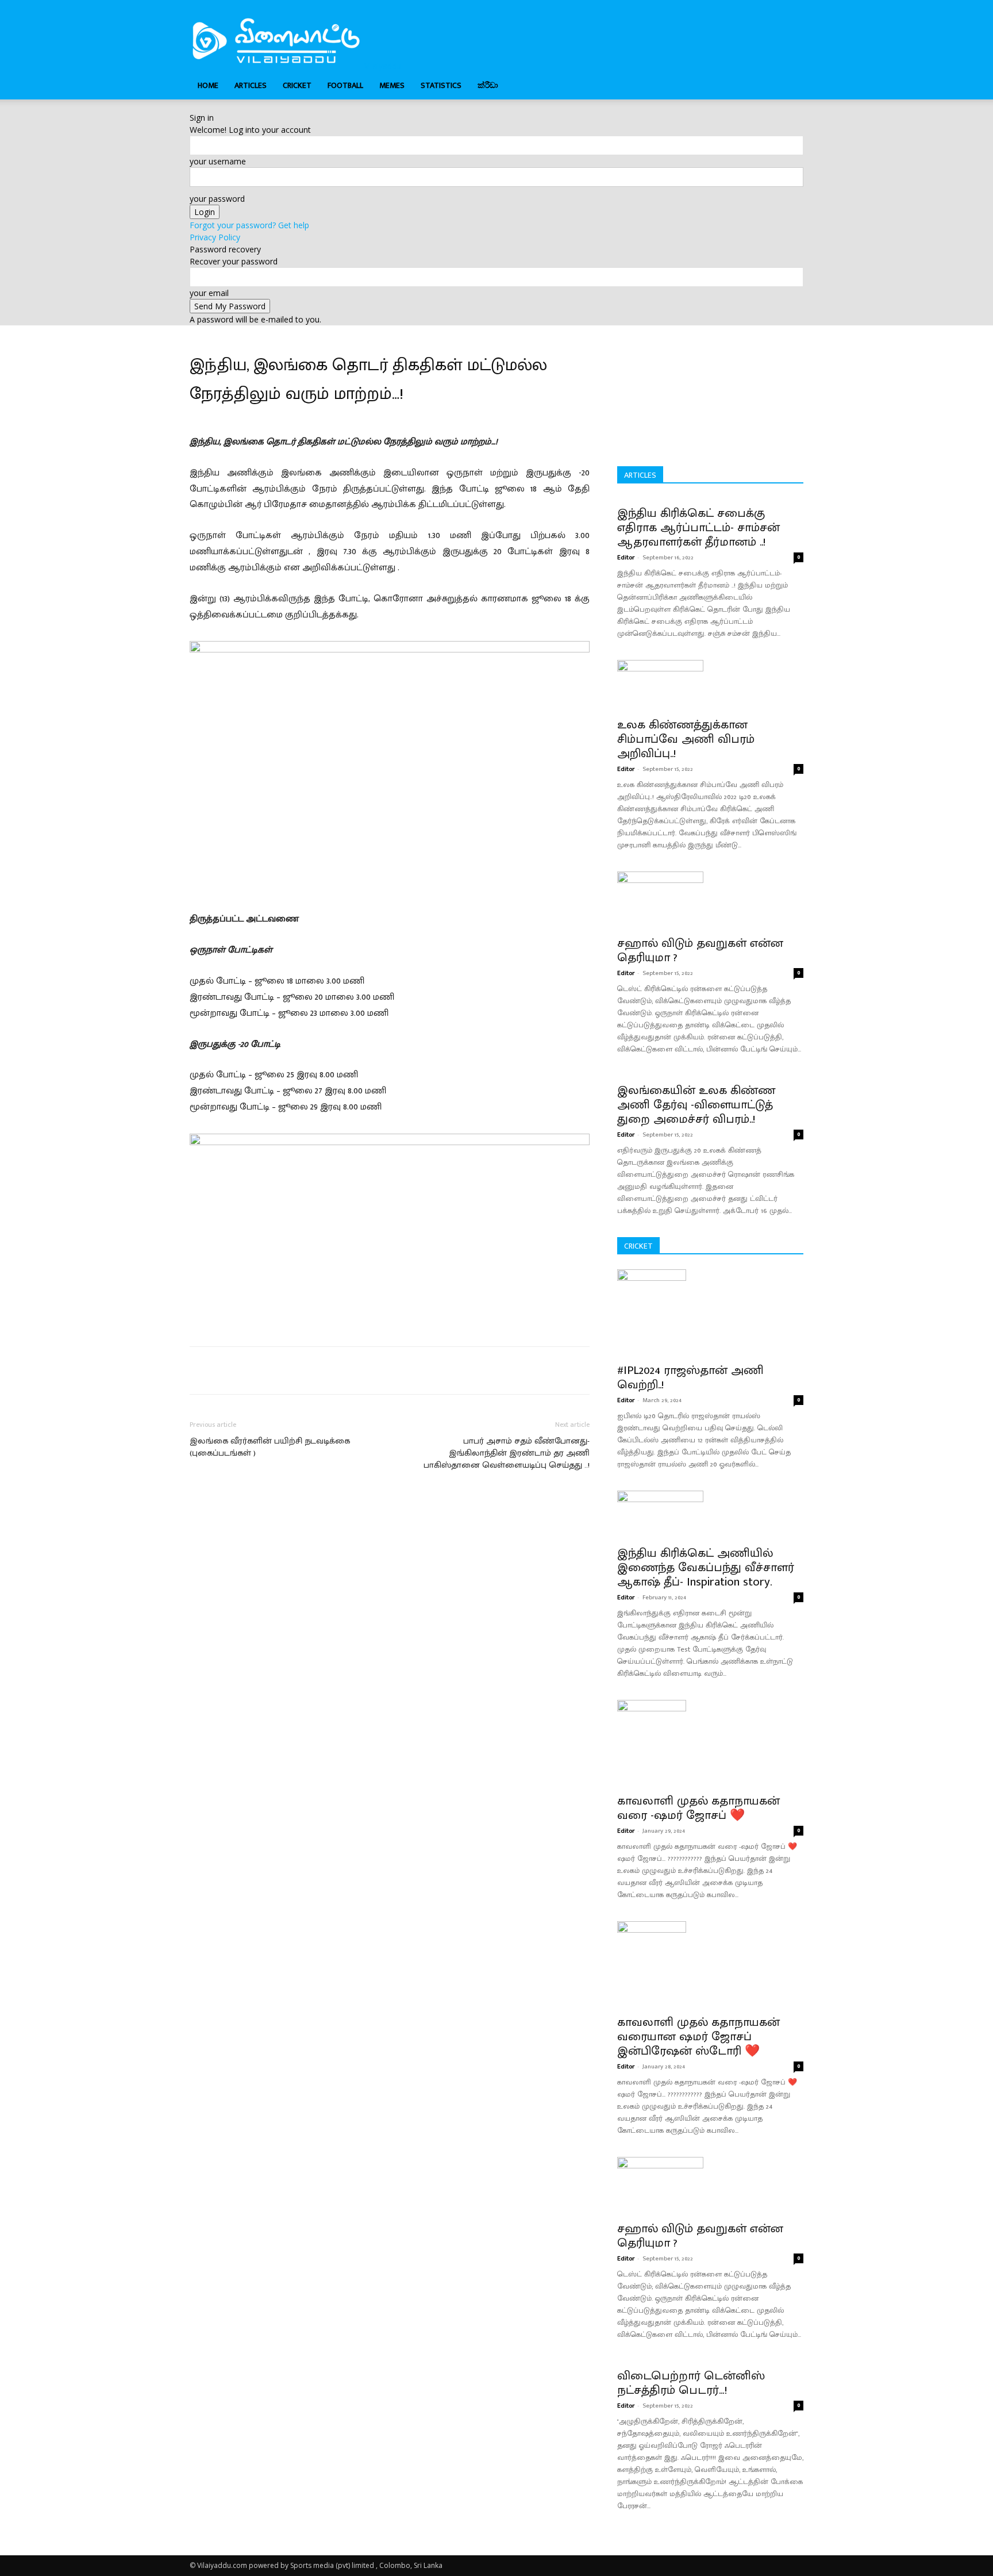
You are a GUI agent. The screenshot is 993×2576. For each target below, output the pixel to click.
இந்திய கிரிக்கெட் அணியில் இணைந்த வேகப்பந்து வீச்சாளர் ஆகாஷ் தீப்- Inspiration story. (706, 1567)
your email (209, 293)
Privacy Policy (215, 237)
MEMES (392, 85)
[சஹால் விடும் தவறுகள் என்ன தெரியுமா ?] (710, 900)
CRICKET (297, 85)
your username (218, 161)
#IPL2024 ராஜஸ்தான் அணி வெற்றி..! (690, 1377)
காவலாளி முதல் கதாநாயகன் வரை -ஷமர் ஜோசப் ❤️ (698, 1808)
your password (217, 199)
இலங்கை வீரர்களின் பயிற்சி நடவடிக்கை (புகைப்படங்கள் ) (270, 1447)
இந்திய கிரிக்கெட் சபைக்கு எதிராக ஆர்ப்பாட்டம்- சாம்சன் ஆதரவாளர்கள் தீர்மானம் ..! (698, 527)
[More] (432, 1370)
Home (208, 85)
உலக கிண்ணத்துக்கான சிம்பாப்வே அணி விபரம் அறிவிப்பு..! (686, 739)
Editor (626, 558)
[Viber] (405, 1370)
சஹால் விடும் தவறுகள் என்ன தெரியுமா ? (700, 950)
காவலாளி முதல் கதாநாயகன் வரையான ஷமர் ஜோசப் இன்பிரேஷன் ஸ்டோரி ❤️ (698, 2036)
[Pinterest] (325, 1370)
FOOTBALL (345, 85)
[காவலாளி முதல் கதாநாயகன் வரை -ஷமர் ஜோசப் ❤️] (710, 1743)
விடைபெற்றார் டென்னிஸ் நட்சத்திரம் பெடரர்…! (691, 2383)
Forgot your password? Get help (249, 225)
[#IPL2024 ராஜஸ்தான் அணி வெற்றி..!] (710, 1312)
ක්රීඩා (488, 85)
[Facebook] (272, 1370)
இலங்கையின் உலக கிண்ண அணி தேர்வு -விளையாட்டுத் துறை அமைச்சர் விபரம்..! (696, 1105)
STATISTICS (441, 85)
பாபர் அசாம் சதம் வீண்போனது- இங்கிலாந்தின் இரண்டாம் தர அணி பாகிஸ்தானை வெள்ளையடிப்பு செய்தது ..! (507, 1453)
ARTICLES (251, 85)
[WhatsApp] (352, 1370)
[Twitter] (299, 1370)
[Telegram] (378, 1370)
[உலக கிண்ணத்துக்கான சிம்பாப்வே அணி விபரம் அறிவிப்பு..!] (710, 685)
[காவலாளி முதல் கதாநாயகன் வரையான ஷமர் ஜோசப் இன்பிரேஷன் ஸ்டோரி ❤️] (710, 1964)
